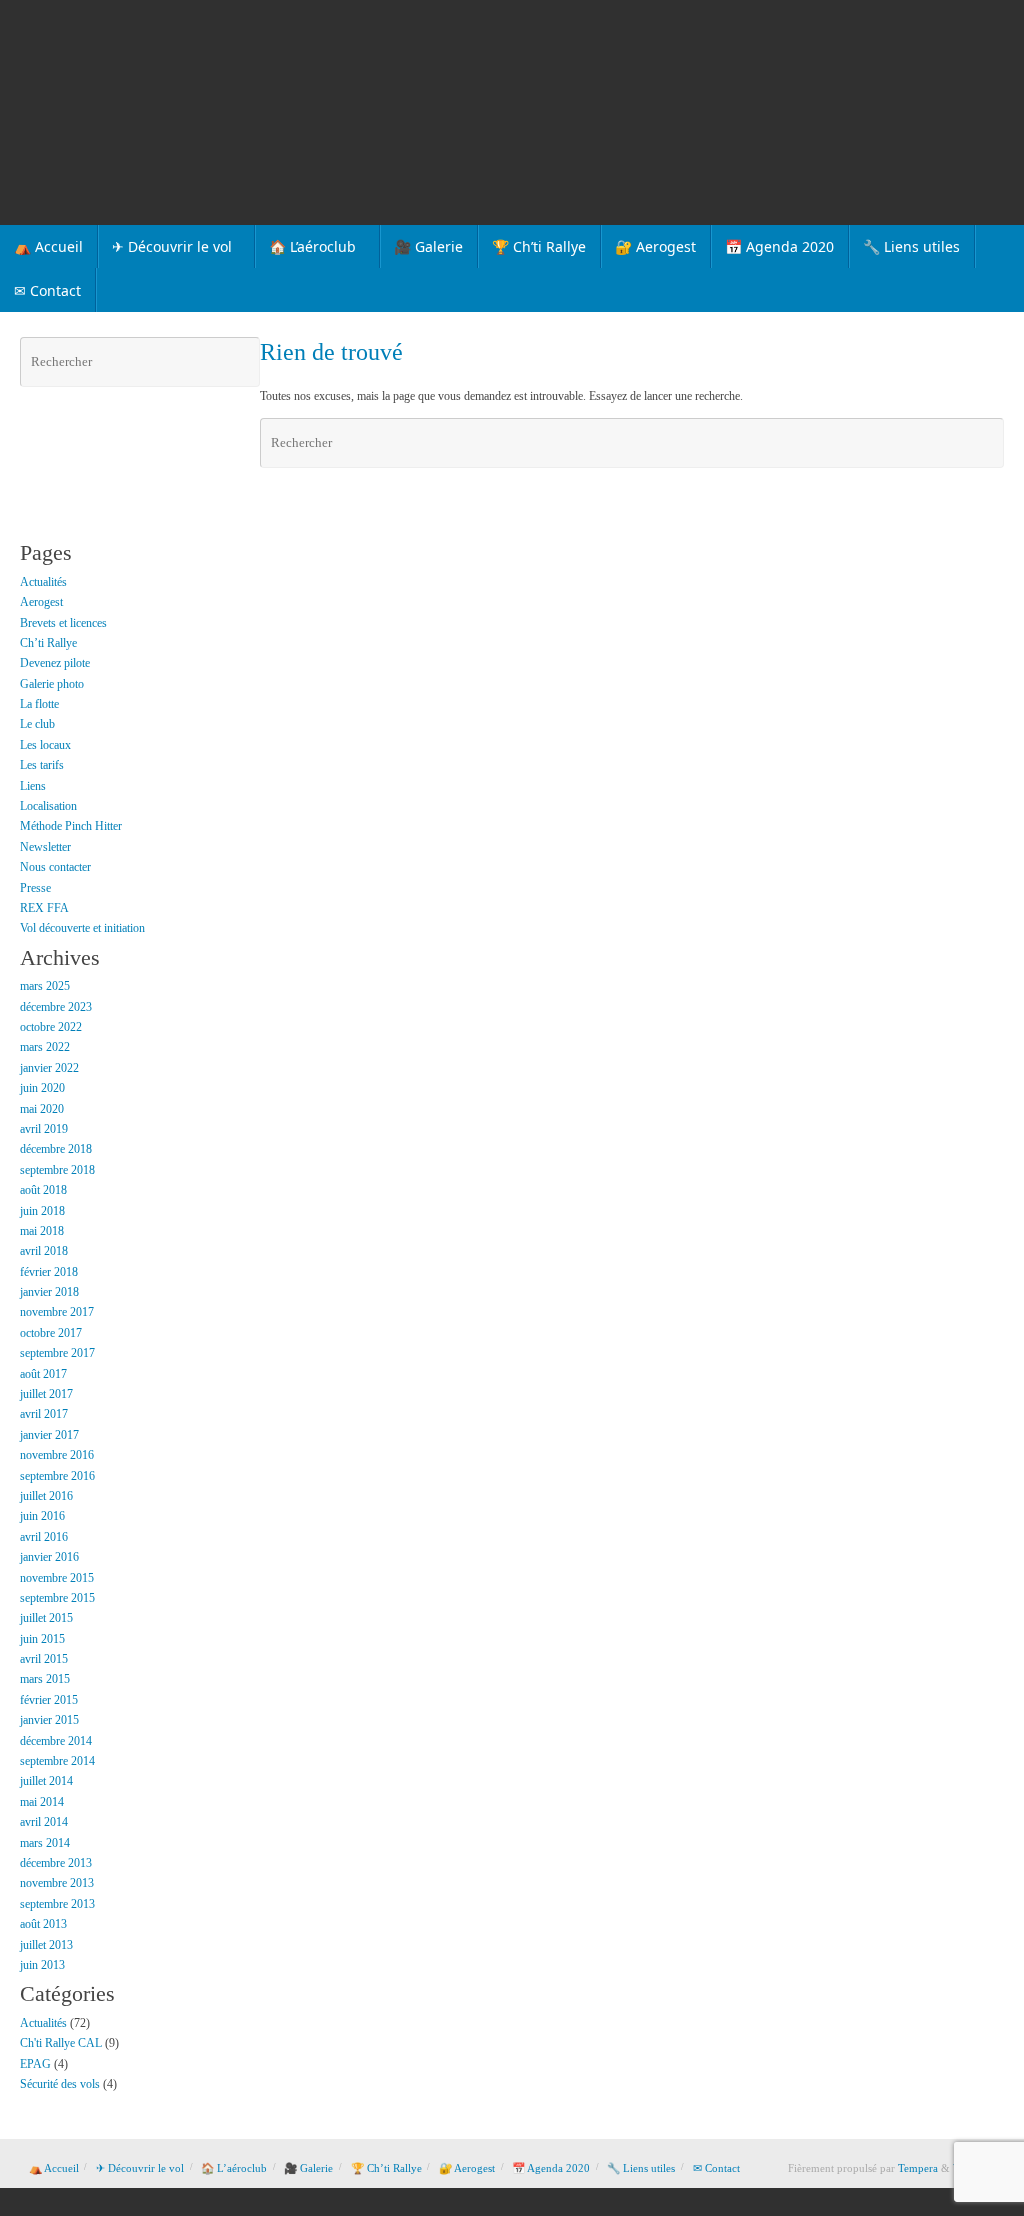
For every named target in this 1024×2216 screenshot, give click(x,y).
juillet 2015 (46, 1618)
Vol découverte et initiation (82, 928)
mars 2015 (45, 1679)
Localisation (48, 806)
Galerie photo (52, 684)
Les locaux (45, 745)
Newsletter (45, 847)
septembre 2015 (57, 1598)
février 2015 (49, 1700)
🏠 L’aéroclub (234, 2168)
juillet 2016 (46, 1496)
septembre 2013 (57, 1904)
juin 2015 (42, 1639)
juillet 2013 (46, 1945)
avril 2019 (44, 1129)
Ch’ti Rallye (48, 643)
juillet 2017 (46, 1394)
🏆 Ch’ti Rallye (386, 2168)
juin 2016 (42, 1516)
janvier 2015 (49, 1720)
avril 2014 (44, 1822)
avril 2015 (44, 1659)
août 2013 (43, 1924)
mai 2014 (42, 1802)
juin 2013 (42, 1965)
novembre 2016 (57, 1455)
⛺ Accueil (54, 2168)
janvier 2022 (49, 1068)
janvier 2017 (49, 1435)
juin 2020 (42, 1088)
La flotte (39, 704)
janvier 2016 (49, 1557)
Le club (37, 724)
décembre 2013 (56, 1863)
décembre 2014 (56, 1741)
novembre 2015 (57, 1578)
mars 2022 (45, 1047)
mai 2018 (42, 1231)
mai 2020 (42, 1109)
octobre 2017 (51, 1333)
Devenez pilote (55, 663)
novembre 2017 (57, 1312)
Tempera (918, 2168)
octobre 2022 (51, 1027)
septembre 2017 (57, 1353)
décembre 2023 (56, 1007)
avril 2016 (44, 1537)
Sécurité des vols (60, 2084)
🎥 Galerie (308, 2168)
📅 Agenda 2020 (551, 2168)
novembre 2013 (57, 1883)
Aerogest (41, 602)
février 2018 (49, 1272)
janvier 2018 (49, 1292)
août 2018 (43, 1190)
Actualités (43, 582)
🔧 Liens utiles (641, 2168)
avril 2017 (44, 1414)
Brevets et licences (63, 623)
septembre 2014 (57, 1761)
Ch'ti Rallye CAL (61, 2043)
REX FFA (44, 908)
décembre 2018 (56, 1149)
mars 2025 (45, 986)
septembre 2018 (57, 1170)
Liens (33, 786)
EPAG (35, 2064)
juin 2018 (42, 1211)
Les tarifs (42, 765)
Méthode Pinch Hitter (71, 826)
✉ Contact (716, 2168)
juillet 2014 (46, 1781)
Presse (35, 888)
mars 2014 (45, 1843)
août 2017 (43, 1374)
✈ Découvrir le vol (140, 2168)
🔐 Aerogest (467, 2168)
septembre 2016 (57, 1476)
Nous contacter (55, 867)
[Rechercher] (986, 443)
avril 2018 (44, 1251)
